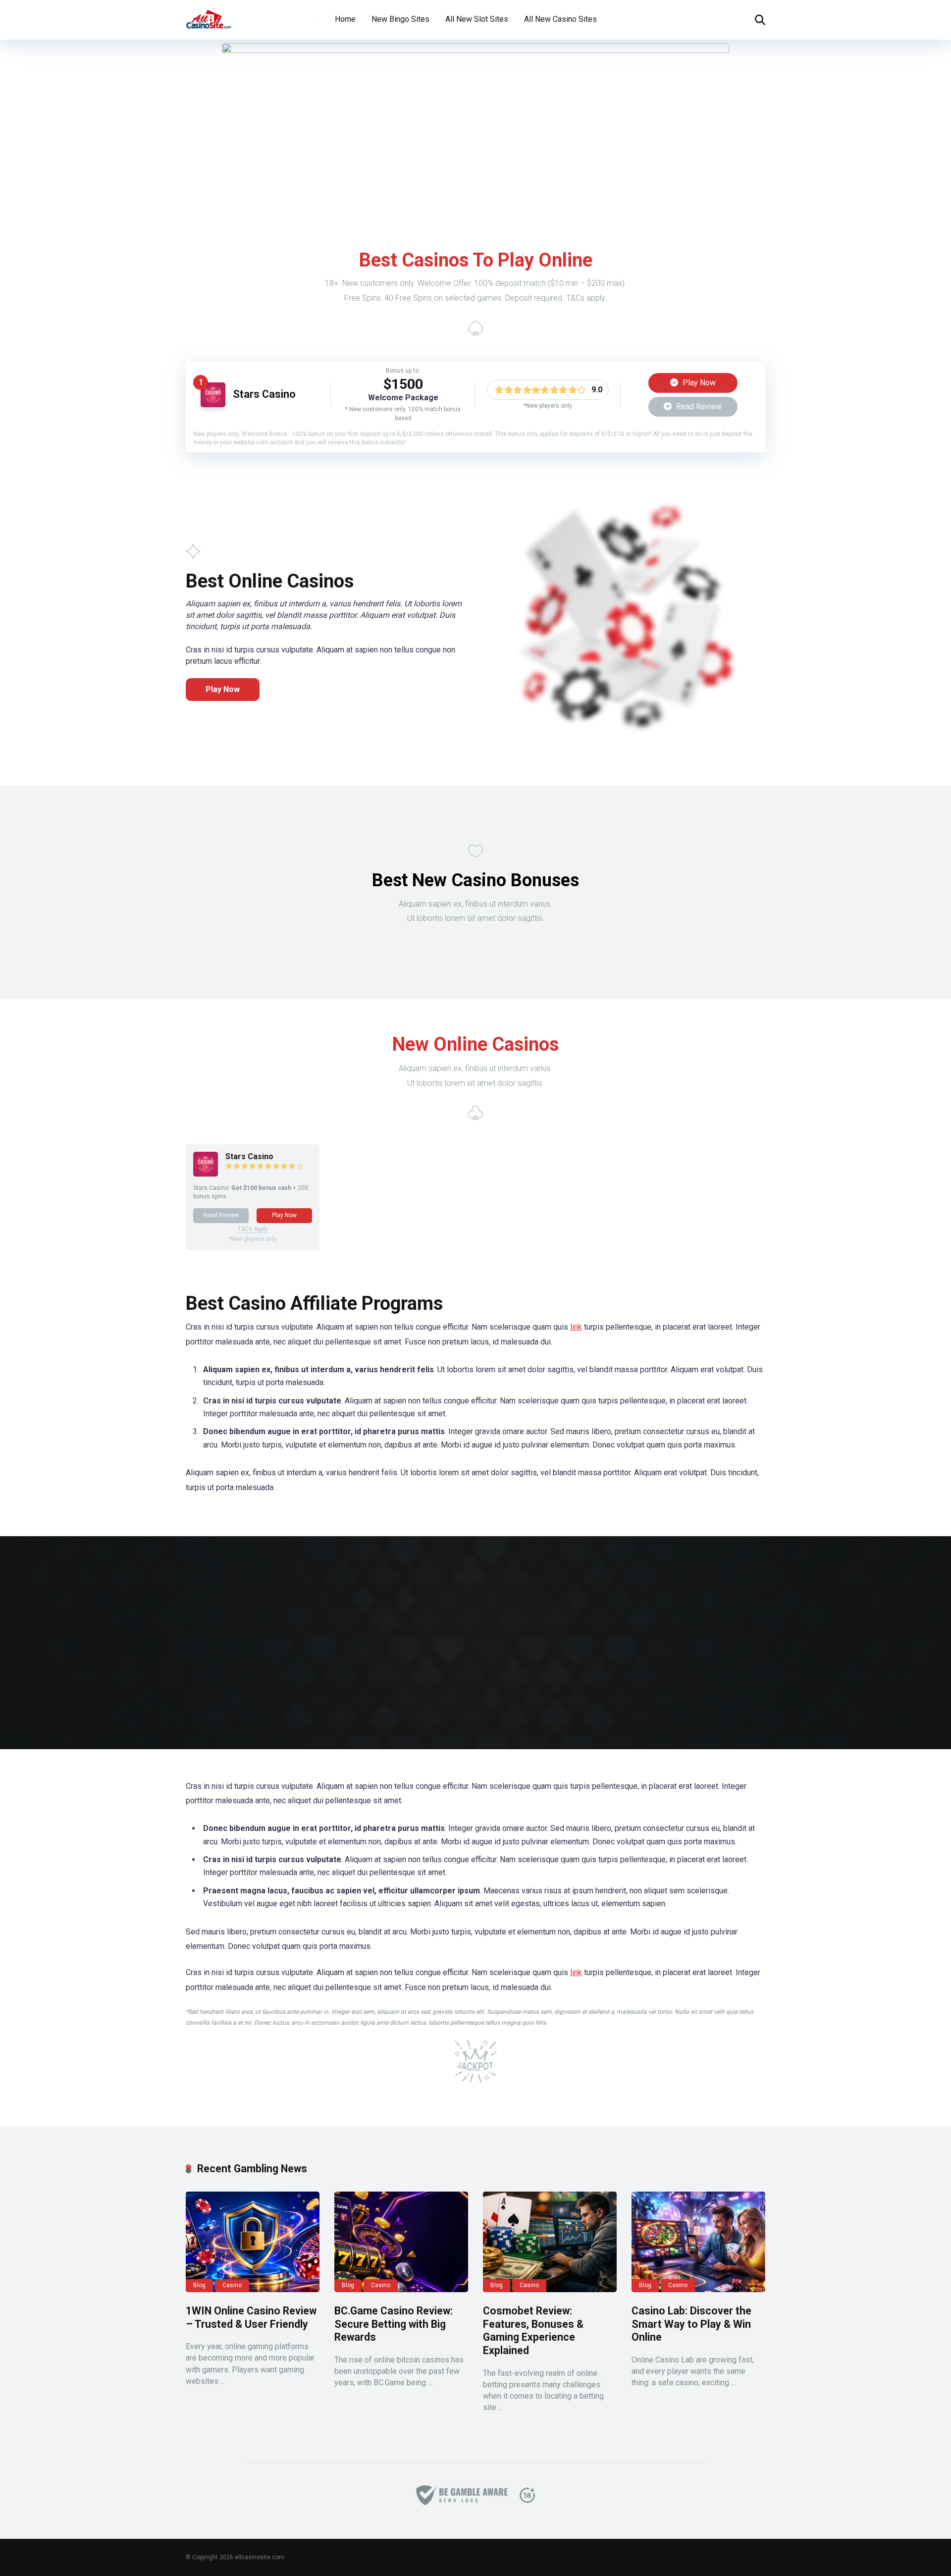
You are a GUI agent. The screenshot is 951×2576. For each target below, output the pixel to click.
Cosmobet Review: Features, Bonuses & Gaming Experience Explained (533, 2331)
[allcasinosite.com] (209, 16)
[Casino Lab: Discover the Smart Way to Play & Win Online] (698, 2242)
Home (345, 19)
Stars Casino (264, 394)
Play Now (698, 383)
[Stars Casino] (213, 404)
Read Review (698, 406)
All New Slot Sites (477, 19)
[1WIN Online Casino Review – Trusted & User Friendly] (253, 2242)
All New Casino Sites (560, 19)
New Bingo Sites (400, 19)
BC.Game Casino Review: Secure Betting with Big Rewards (394, 2324)
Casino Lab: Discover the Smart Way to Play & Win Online (691, 2324)
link (576, 1327)
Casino (232, 2285)
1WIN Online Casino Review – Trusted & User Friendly (251, 2317)
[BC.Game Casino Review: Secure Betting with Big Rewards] (401, 2242)
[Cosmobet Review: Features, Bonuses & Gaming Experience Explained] (550, 2242)
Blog (199, 2285)
